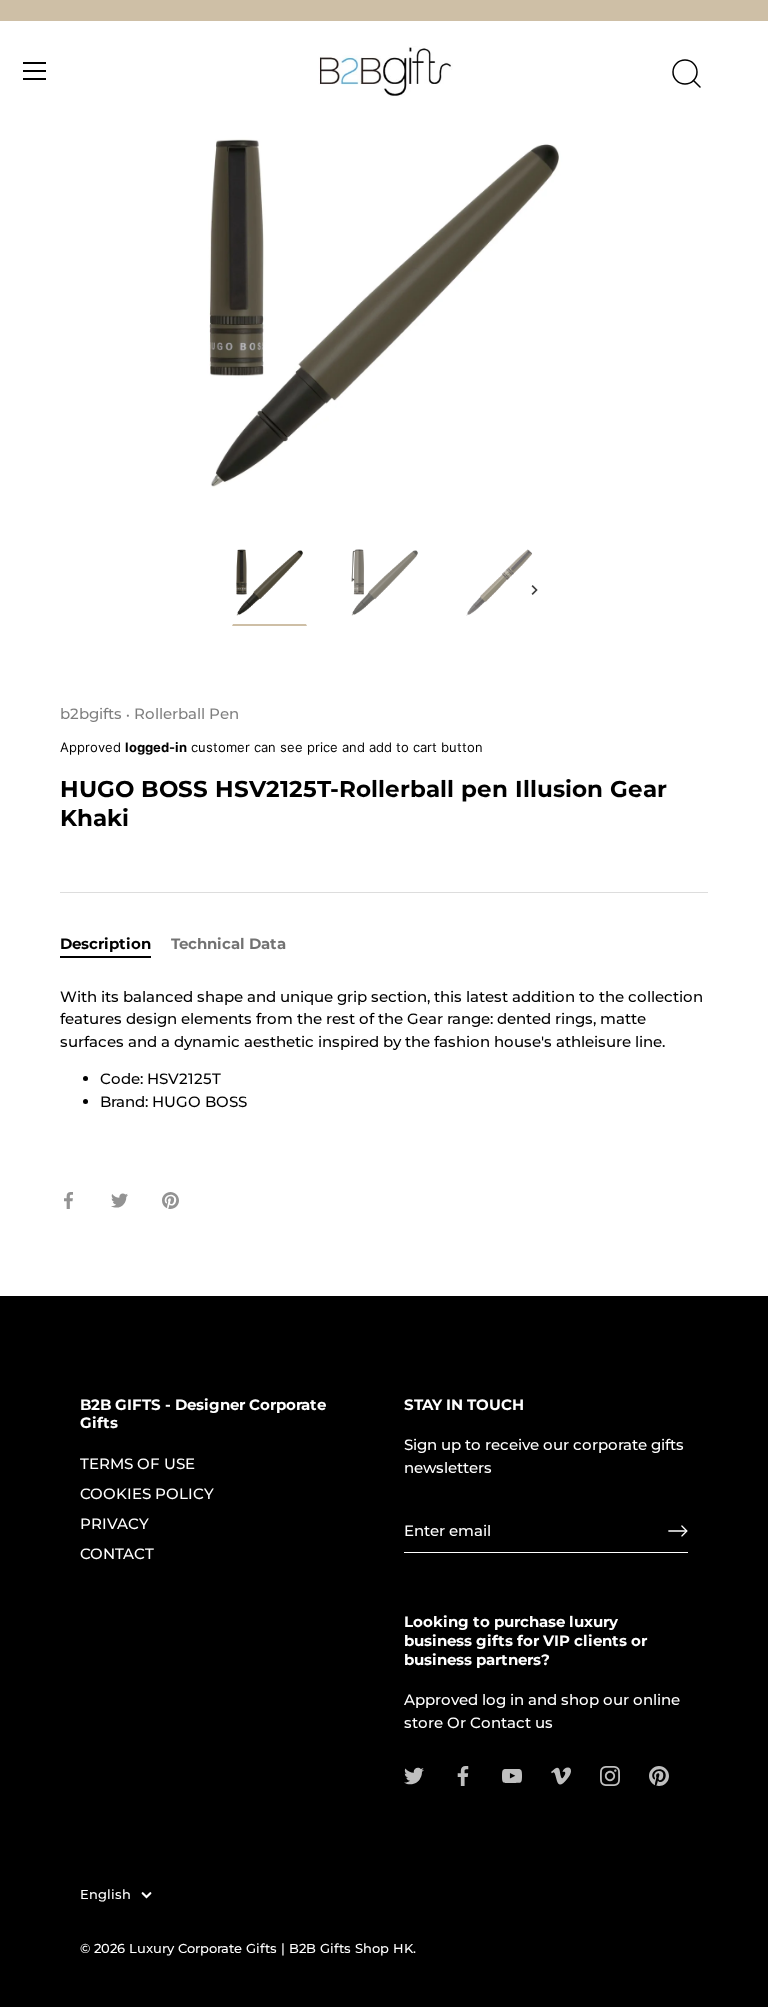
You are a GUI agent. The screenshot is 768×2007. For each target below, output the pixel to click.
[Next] (534, 590)
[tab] (115, 944)
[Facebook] (463, 1774)
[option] (269, 589)
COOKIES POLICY (147, 1493)
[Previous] (234, 590)
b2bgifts (91, 713)
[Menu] (35, 71)
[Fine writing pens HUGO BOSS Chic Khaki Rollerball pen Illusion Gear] (269, 585)
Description (105, 943)
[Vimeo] (561, 1774)
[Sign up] (678, 1531)
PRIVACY (114, 1523)
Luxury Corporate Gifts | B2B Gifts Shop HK (271, 1948)
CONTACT (117, 1553)
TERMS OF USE (137, 1463)
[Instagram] (610, 1774)
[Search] (686, 74)
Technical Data (228, 943)
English (105, 1894)
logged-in (156, 747)
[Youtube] (512, 1774)
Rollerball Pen (186, 713)
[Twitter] (414, 1774)
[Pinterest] (659, 1774)
